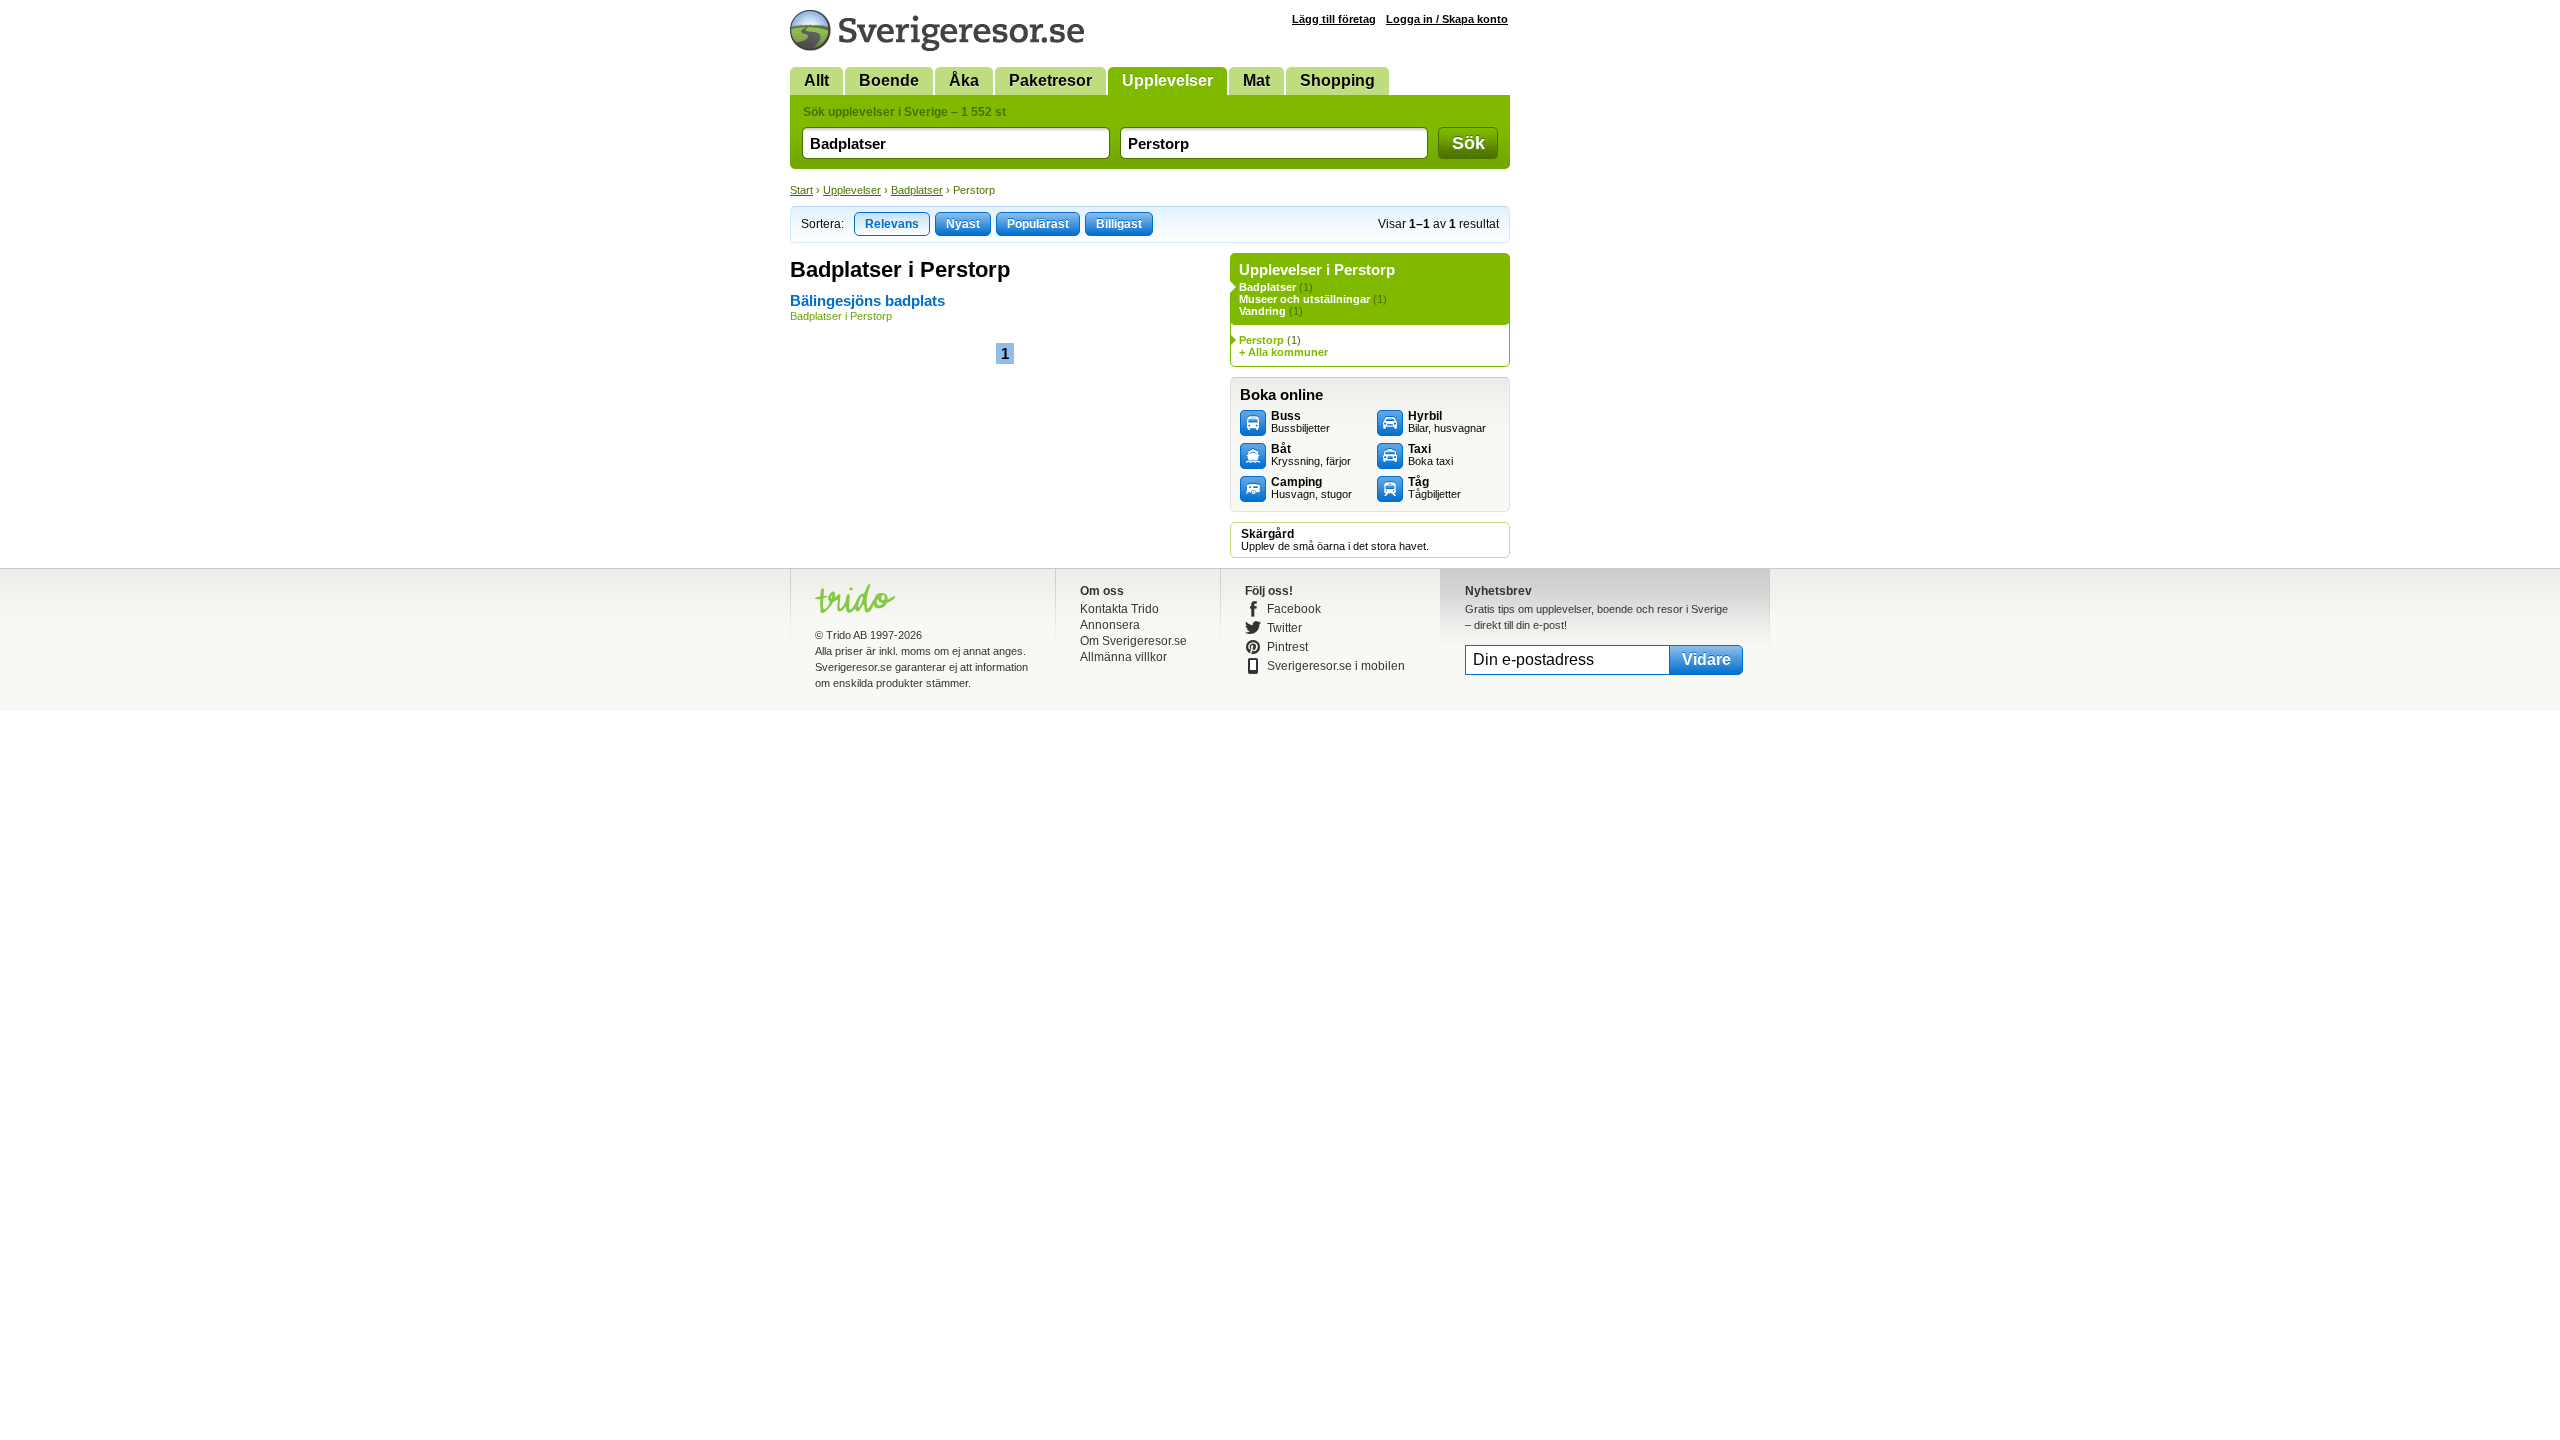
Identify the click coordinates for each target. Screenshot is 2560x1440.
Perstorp (1261, 340)
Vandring (1262, 311)
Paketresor (1050, 80)
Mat (1256, 80)
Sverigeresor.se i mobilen (1336, 666)
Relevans (892, 224)
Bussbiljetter (1300, 422)
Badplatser (917, 190)
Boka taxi (1430, 455)
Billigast (1119, 224)
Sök (1468, 143)
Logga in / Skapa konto (1447, 19)
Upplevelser (1167, 80)
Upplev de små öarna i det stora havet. (1335, 540)
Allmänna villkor (1123, 657)
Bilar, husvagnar (1447, 422)
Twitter (1284, 628)
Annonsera (1110, 625)
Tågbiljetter (1434, 488)
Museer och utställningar (1304, 299)
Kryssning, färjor (1311, 455)
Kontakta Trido (1119, 609)
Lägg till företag (1334, 19)
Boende (889, 80)
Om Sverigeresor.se (1133, 641)
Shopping (1337, 80)
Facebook (1294, 609)
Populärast (1038, 224)
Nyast (963, 224)
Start (801, 190)
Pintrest (1287, 647)
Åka (964, 80)
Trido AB (846, 635)
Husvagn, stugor (1311, 488)
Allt (816, 80)
